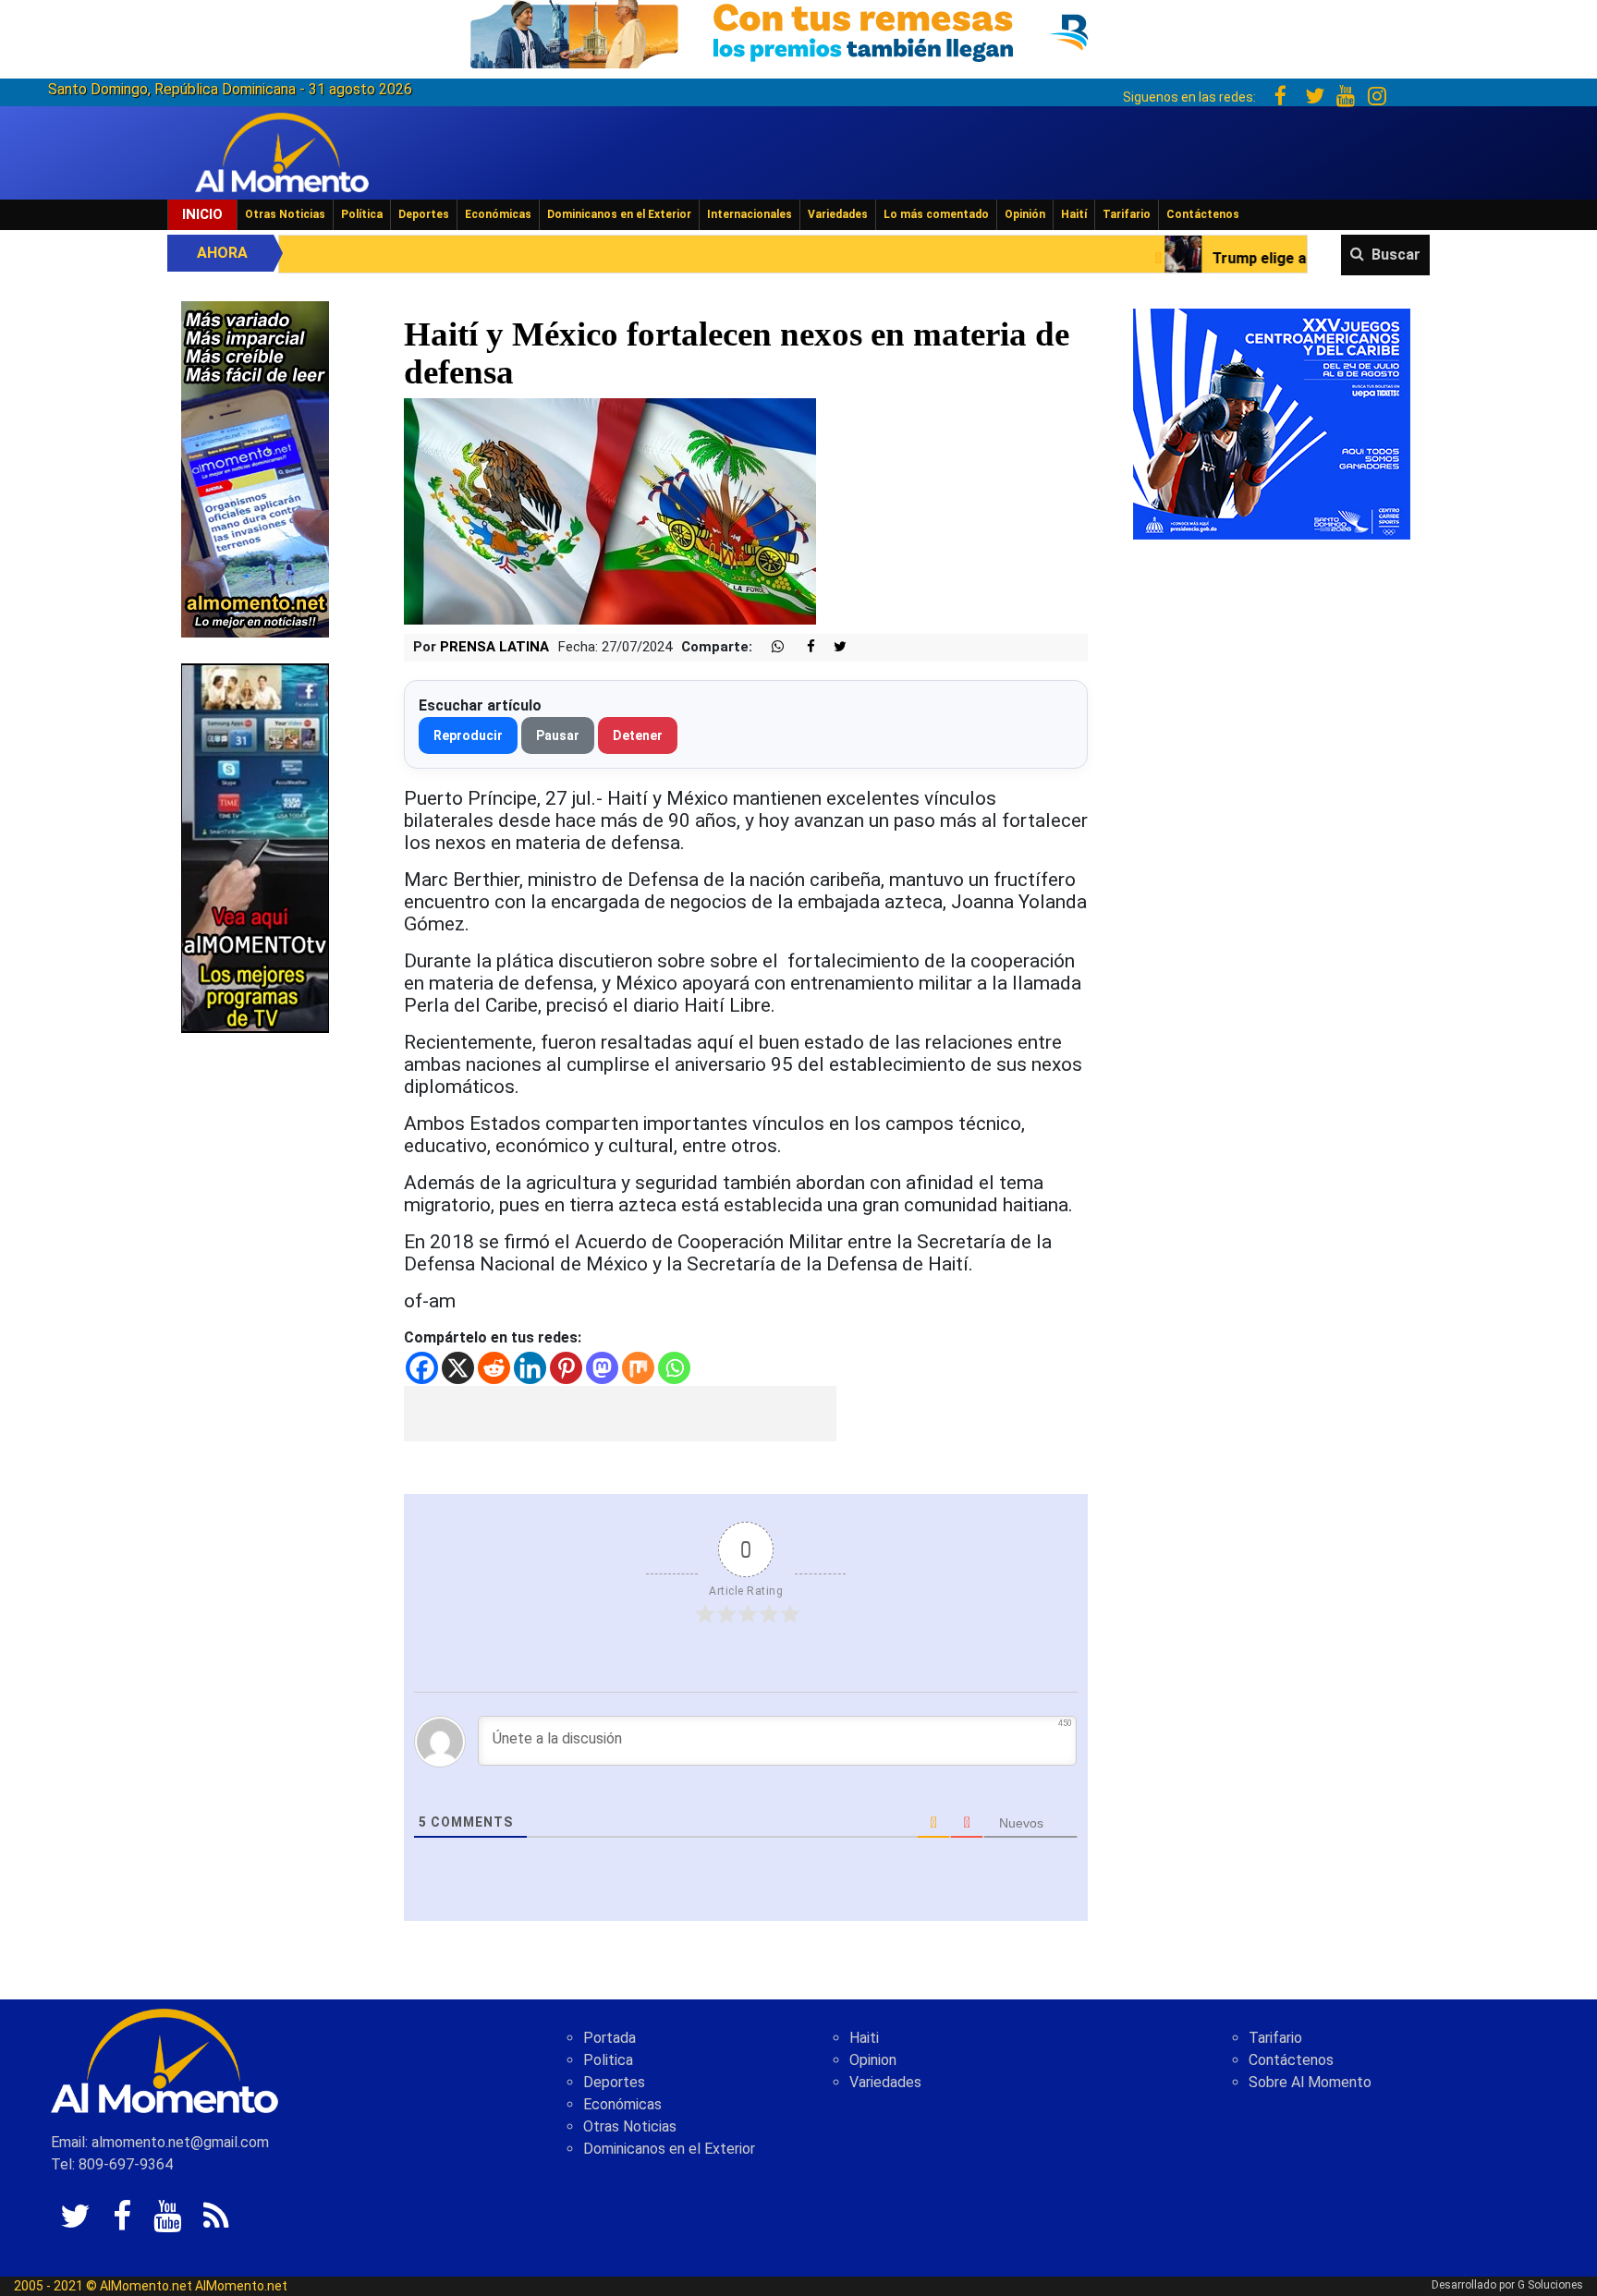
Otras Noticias (285, 214)
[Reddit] (494, 1368)
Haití (1074, 214)
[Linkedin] (530, 1368)
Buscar (1396, 255)
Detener (638, 735)
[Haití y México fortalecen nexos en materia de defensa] (610, 510)
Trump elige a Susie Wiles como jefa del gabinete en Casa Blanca (1220, 258)
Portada (610, 2038)
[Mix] (638, 1368)
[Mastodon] (602, 1368)
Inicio (202, 214)
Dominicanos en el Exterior (619, 214)
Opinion (873, 2060)
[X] (458, 1368)
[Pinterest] (566, 1368)
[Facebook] (422, 1368)
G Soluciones (1550, 2285)
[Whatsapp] (674, 1368)
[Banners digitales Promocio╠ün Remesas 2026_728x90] (798, 31)
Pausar (558, 735)
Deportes (424, 214)
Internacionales (750, 214)
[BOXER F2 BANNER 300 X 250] (1272, 423)
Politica (608, 2060)
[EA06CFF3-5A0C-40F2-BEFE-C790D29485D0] (255, 847)
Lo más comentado (936, 214)
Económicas (498, 214)
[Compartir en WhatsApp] (770, 647)
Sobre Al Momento (1310, 2082)
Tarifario (1127, 214)
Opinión (1025, 214)
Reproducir (468, 735)
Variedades (838, 214)
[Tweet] (833, 647)
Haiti (864, 2038)
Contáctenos (1203, 214)
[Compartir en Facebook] (801, 647)
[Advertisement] (620, 1414)
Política (362, 214)
